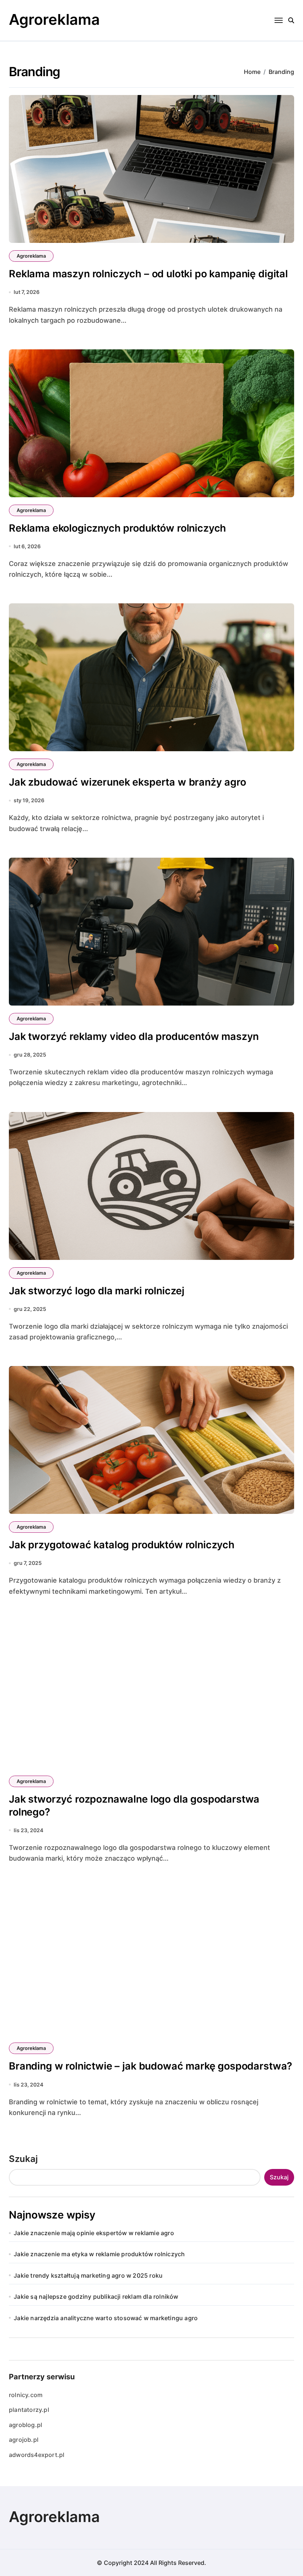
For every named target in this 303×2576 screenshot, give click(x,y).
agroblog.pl (25, 2425)
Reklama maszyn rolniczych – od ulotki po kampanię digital (148, 274)
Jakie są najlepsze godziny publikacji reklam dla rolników (96, 2297)
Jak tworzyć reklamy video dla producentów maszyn (134, 1036)
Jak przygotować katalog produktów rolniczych (122, 1545)
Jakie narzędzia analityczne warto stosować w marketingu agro (106, 2318)
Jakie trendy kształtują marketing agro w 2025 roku (88, 2275)
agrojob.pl (24, 2440)
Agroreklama (54, 19)
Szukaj (23, 2159)
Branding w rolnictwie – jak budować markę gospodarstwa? (151, 2066)
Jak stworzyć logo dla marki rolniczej (97, 1291)
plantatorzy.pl (29, 2410)
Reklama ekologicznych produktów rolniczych (118, 528)
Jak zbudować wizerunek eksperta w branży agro (127, 782)
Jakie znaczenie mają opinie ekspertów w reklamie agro (94, 2233)
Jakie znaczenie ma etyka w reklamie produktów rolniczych (99, 2254)
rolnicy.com (26, 2395)
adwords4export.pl (37, 2455)
